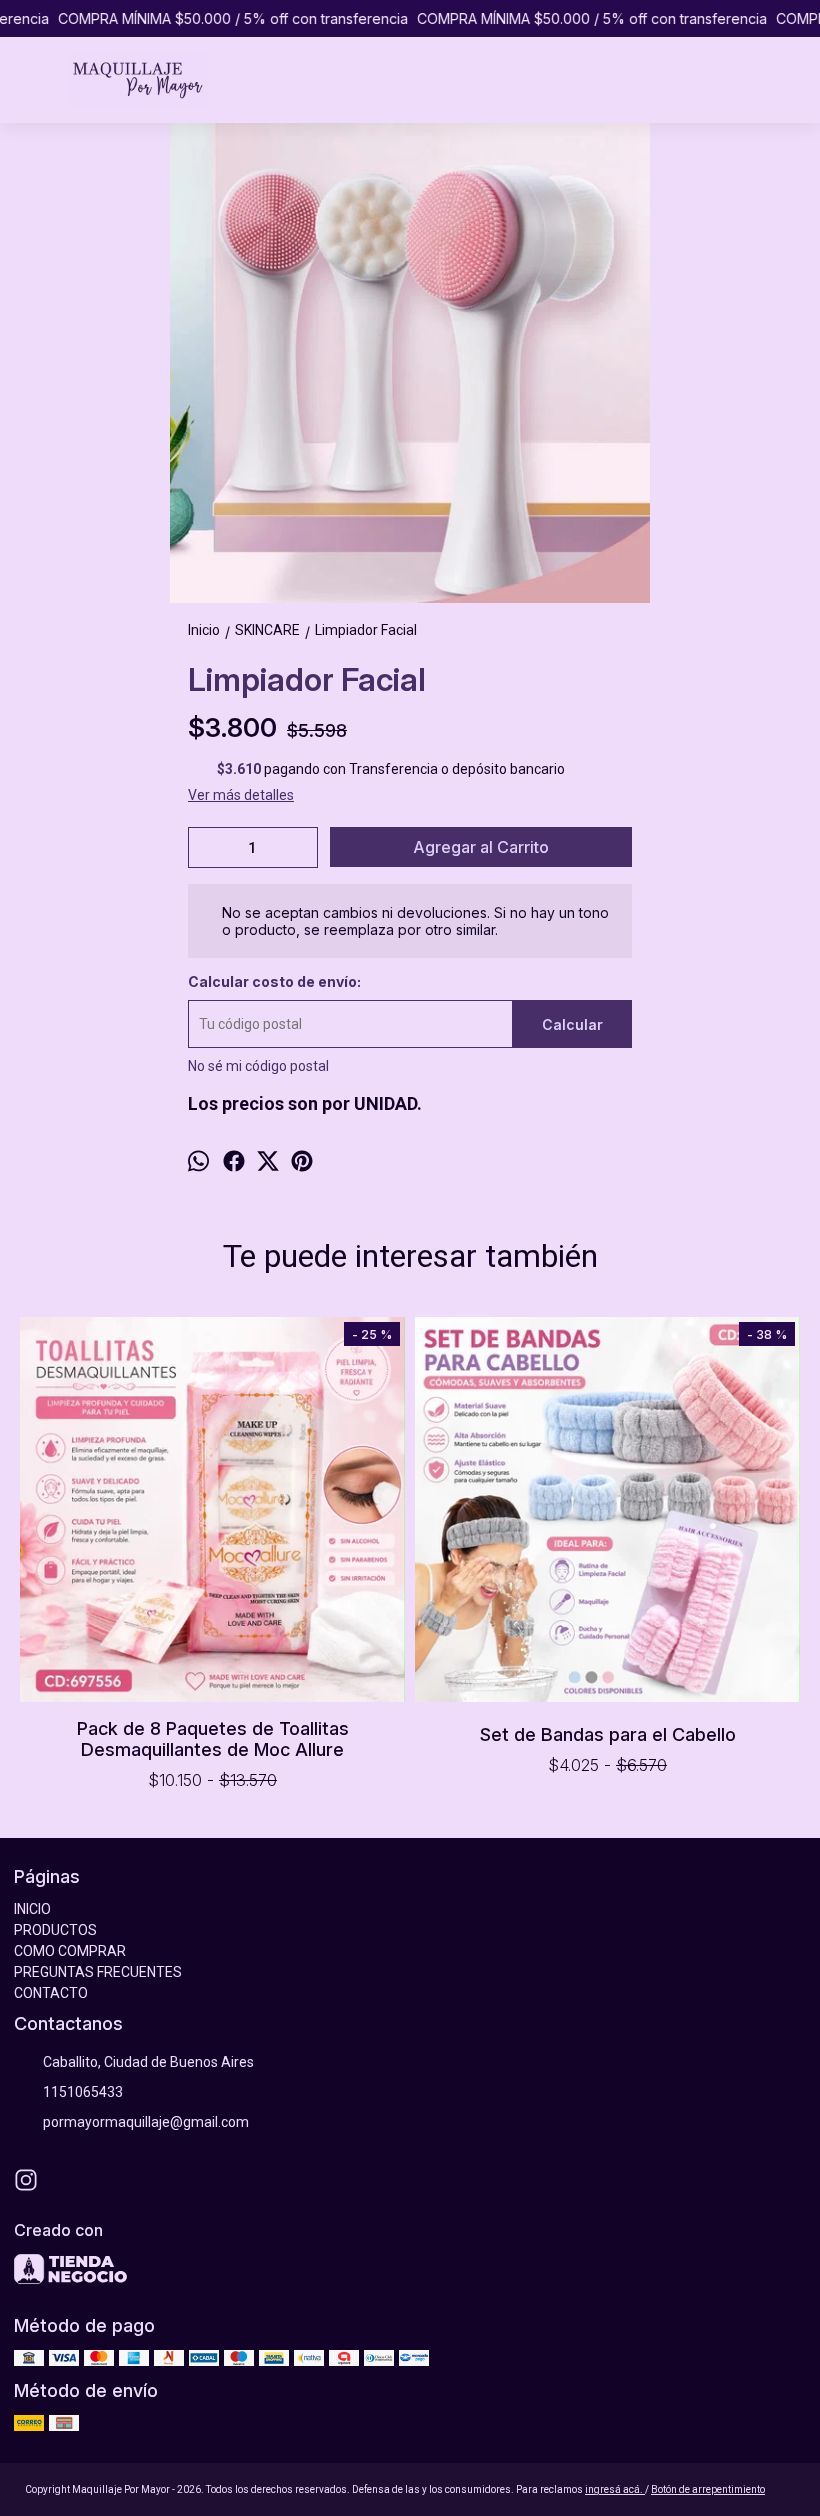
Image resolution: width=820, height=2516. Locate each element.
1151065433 (83, 2092)
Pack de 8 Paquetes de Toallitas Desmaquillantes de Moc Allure (213, 1739)
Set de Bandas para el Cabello (608, 1734)
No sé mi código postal (258, 1066)
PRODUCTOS (55, 1930)
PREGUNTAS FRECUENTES (98, 1972)
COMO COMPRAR (70, 1951)
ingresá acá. (615, 2489)
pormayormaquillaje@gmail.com (146, 2122)
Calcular (572, 1024)
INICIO (32, 1909)
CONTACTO (51, 1993)
